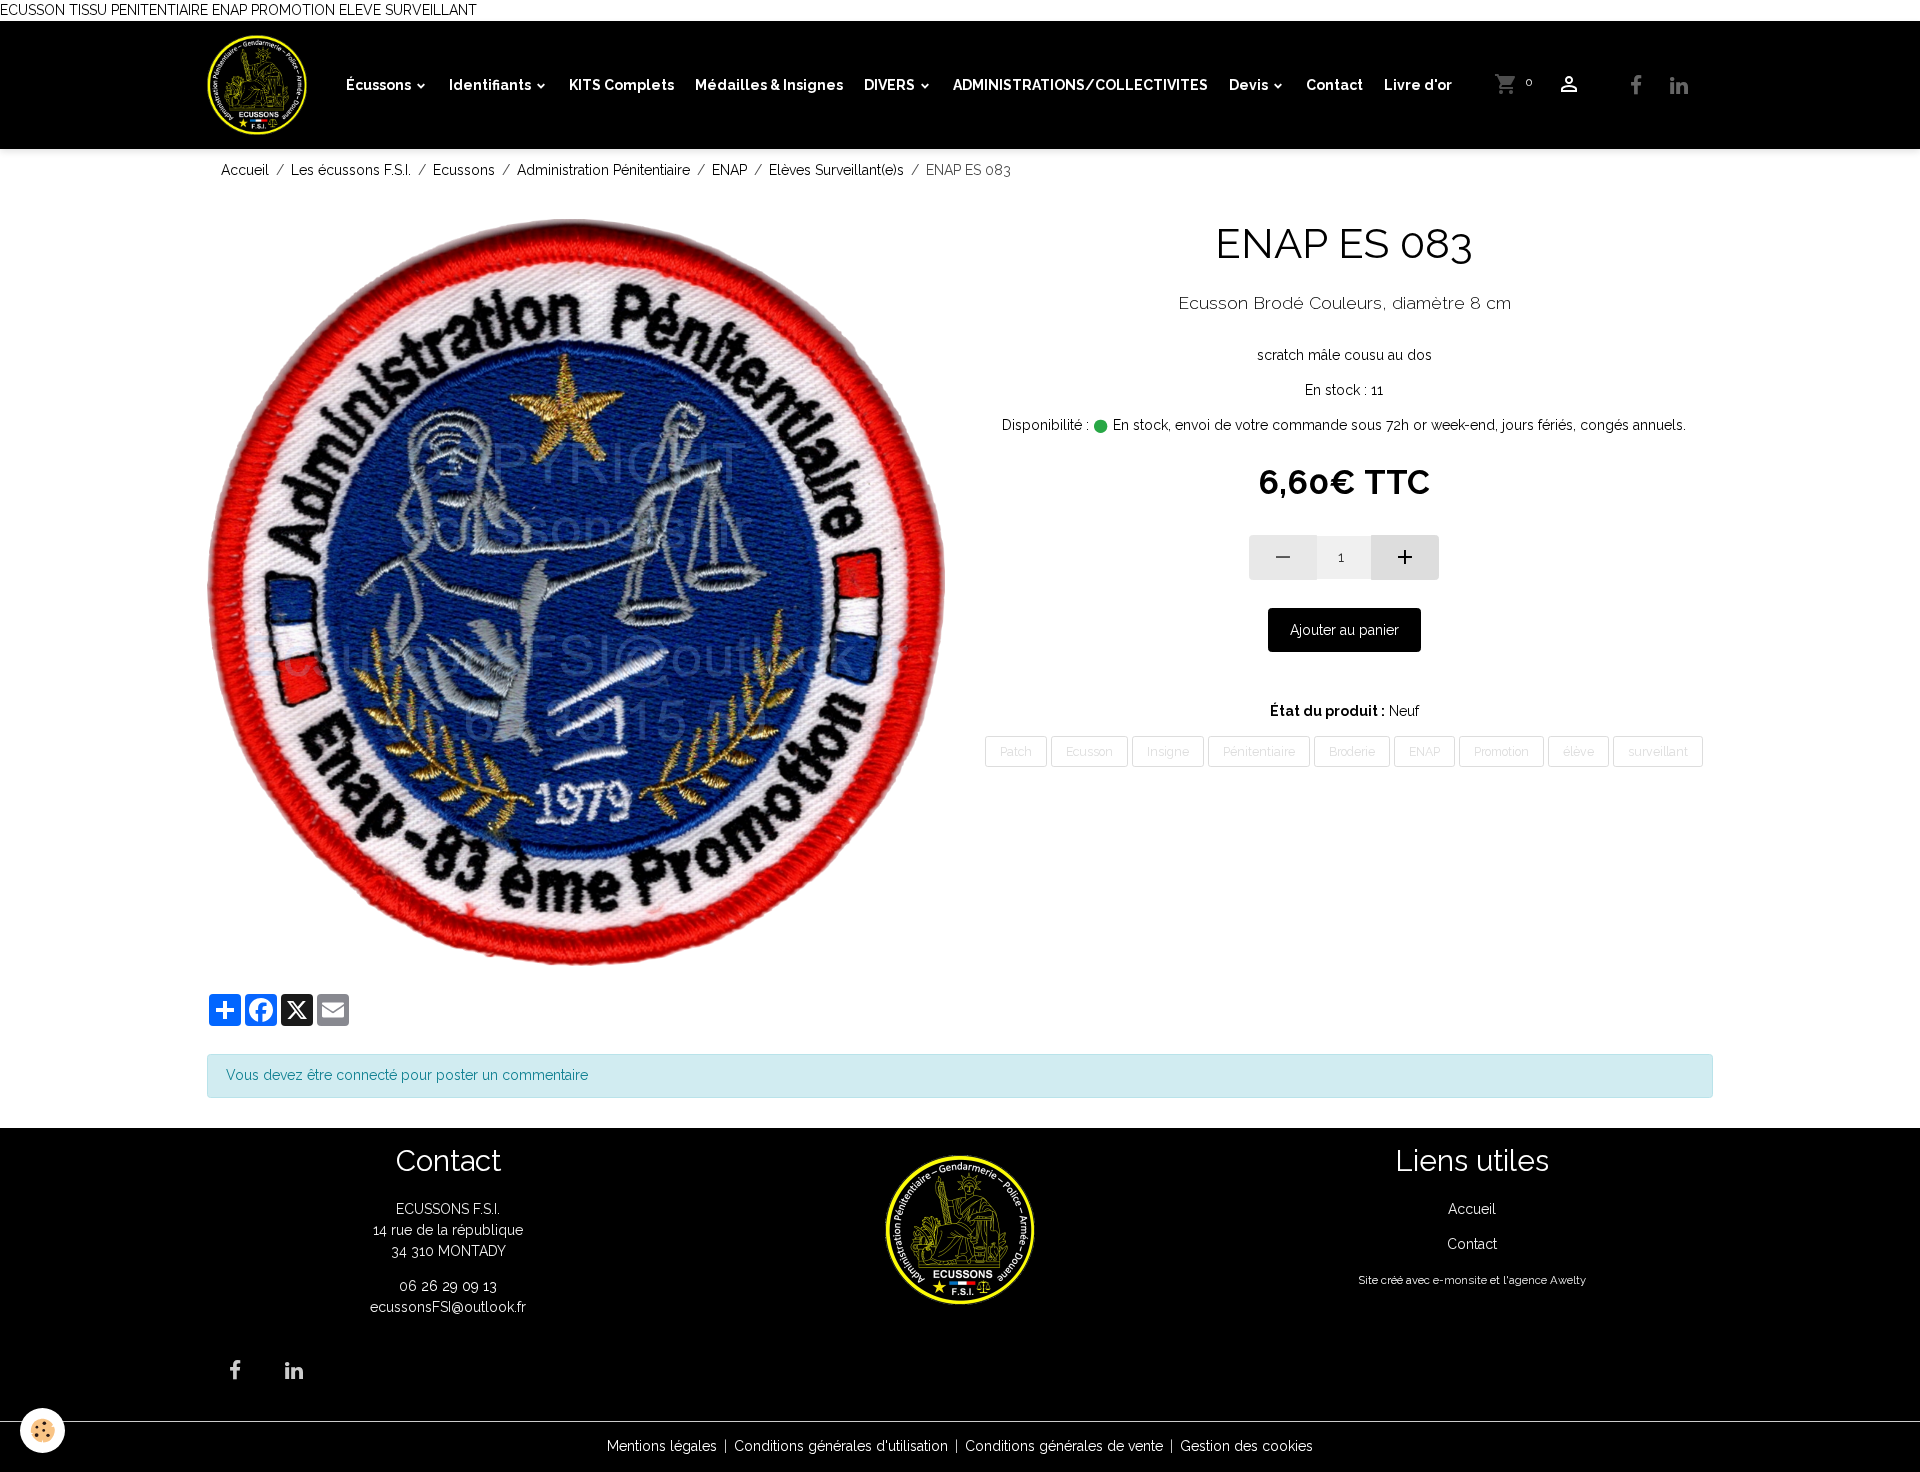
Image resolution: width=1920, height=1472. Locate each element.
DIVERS (891, 85)
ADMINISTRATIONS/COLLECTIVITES (1080, 85)
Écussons (380, 85)
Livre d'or (1418, 85)
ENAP (729, 170)
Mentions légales (662, 1446)
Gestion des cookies (1246, 1446)
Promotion (1501, 751)
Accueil (245, 170)
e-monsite (1460, 1280)
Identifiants (491, 85)
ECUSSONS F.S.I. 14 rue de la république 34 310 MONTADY (448, 1230)
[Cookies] (42, 1430)
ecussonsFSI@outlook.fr (448, 1307)
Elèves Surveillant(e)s (836, 170)
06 (410, 1286)
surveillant (1658, 751)
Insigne (1168, 751)
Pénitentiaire (1259, 751)
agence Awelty (1547, 1280)
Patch (1016, 751)
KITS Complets (621, 85)
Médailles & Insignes (769, 85)
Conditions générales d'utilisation (841, 1446)
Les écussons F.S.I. (351, 170)
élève (1578, 751)
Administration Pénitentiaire (603, 170)
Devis (1250, 85)
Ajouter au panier (1344, 630)
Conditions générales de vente (1064, 1446)
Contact (1334, 85)
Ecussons (464, 170)
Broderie (1352, 751)
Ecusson (1089, 751)
